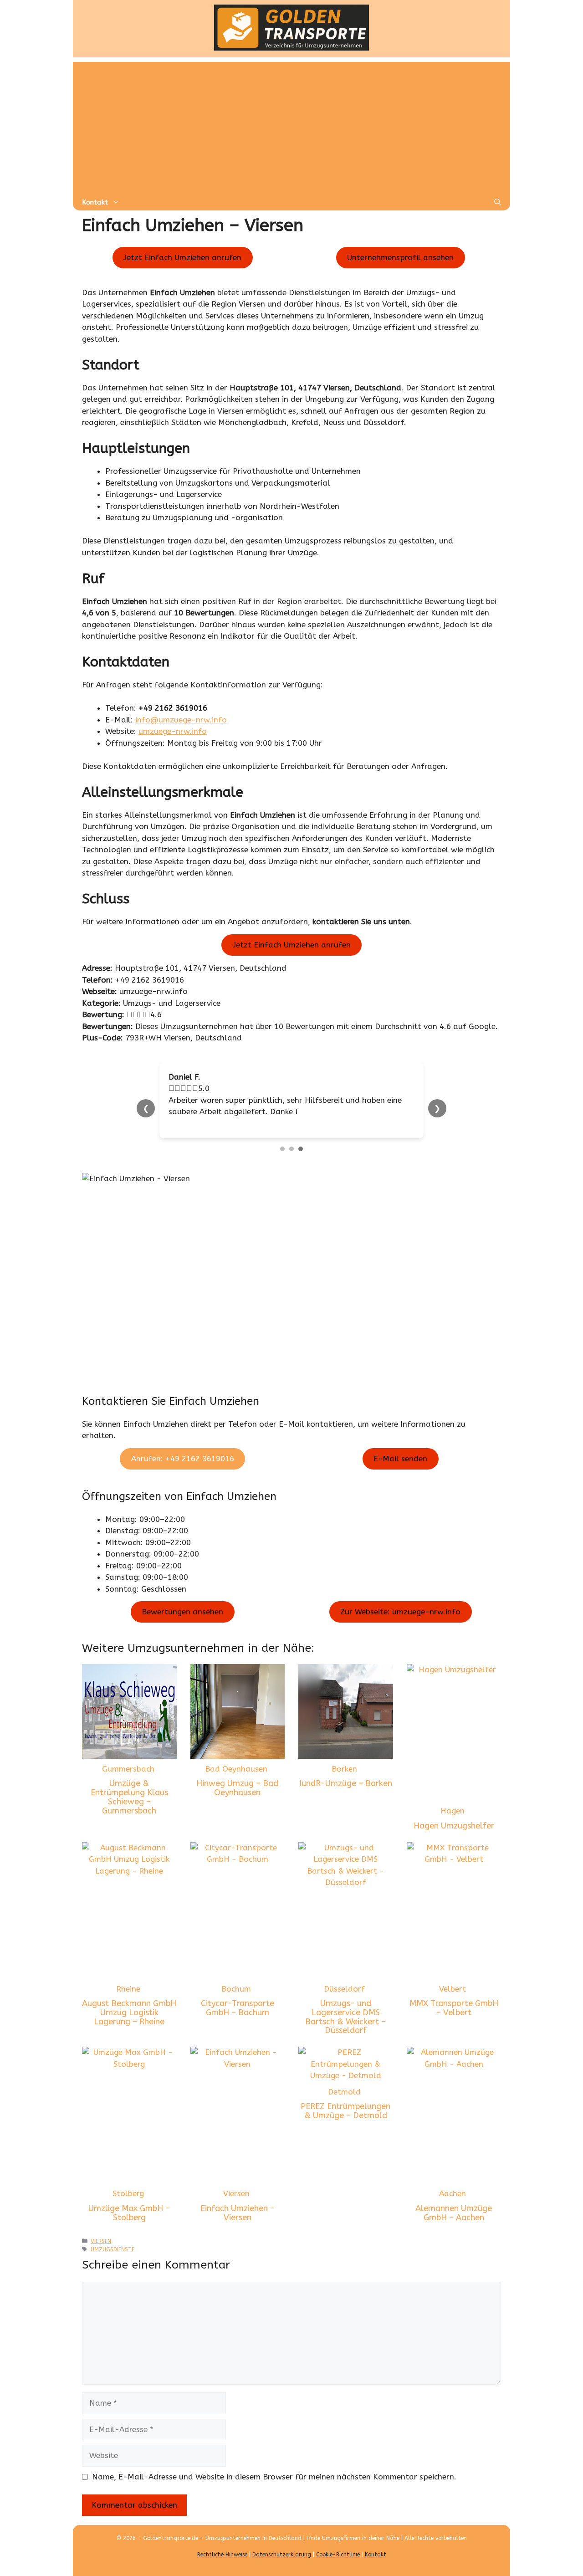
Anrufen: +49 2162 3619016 (183, 1470)
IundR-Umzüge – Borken (346, 1795)
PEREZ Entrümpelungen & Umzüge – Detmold (345, 2123)
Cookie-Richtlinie (338, 2566)
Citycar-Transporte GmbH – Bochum (238, 2020)
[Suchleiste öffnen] (498, 202)
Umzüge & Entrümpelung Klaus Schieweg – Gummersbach (129, 1809)
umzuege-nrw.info (173, 731)
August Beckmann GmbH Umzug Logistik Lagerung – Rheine (129, 2024)
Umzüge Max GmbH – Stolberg (129, 2224)
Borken (344, 1780)
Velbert (453, 2000)
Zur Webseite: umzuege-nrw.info (400, 1623)
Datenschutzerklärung (282, 2566)
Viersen (236, 2205)
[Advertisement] (291, 126)
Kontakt (95, 202)
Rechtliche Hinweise (222, 2566)
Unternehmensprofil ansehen (400, 257)
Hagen (453, 1823)
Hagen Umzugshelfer (454, 1837)
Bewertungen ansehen (182, 1623)
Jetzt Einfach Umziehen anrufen (182, 257)
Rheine (128, 2000)
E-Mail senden (400, 1470)
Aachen (453, 2205)
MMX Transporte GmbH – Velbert (454, 2020)
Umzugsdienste (113, 2261)
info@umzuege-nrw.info (181, 720)
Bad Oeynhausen (236, 1780)
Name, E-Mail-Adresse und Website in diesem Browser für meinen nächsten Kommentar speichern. (274, 2488)
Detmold (344, 2103)
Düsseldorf (344, 2000)
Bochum (236, 2000)
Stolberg (128, 2205)
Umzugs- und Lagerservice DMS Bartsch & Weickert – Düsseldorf (345, 2029)
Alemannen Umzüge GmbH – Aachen (454, 2224)
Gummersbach (128, 1780)
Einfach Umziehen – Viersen (238, 2224)
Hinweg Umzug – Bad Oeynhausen (237, 1800)
